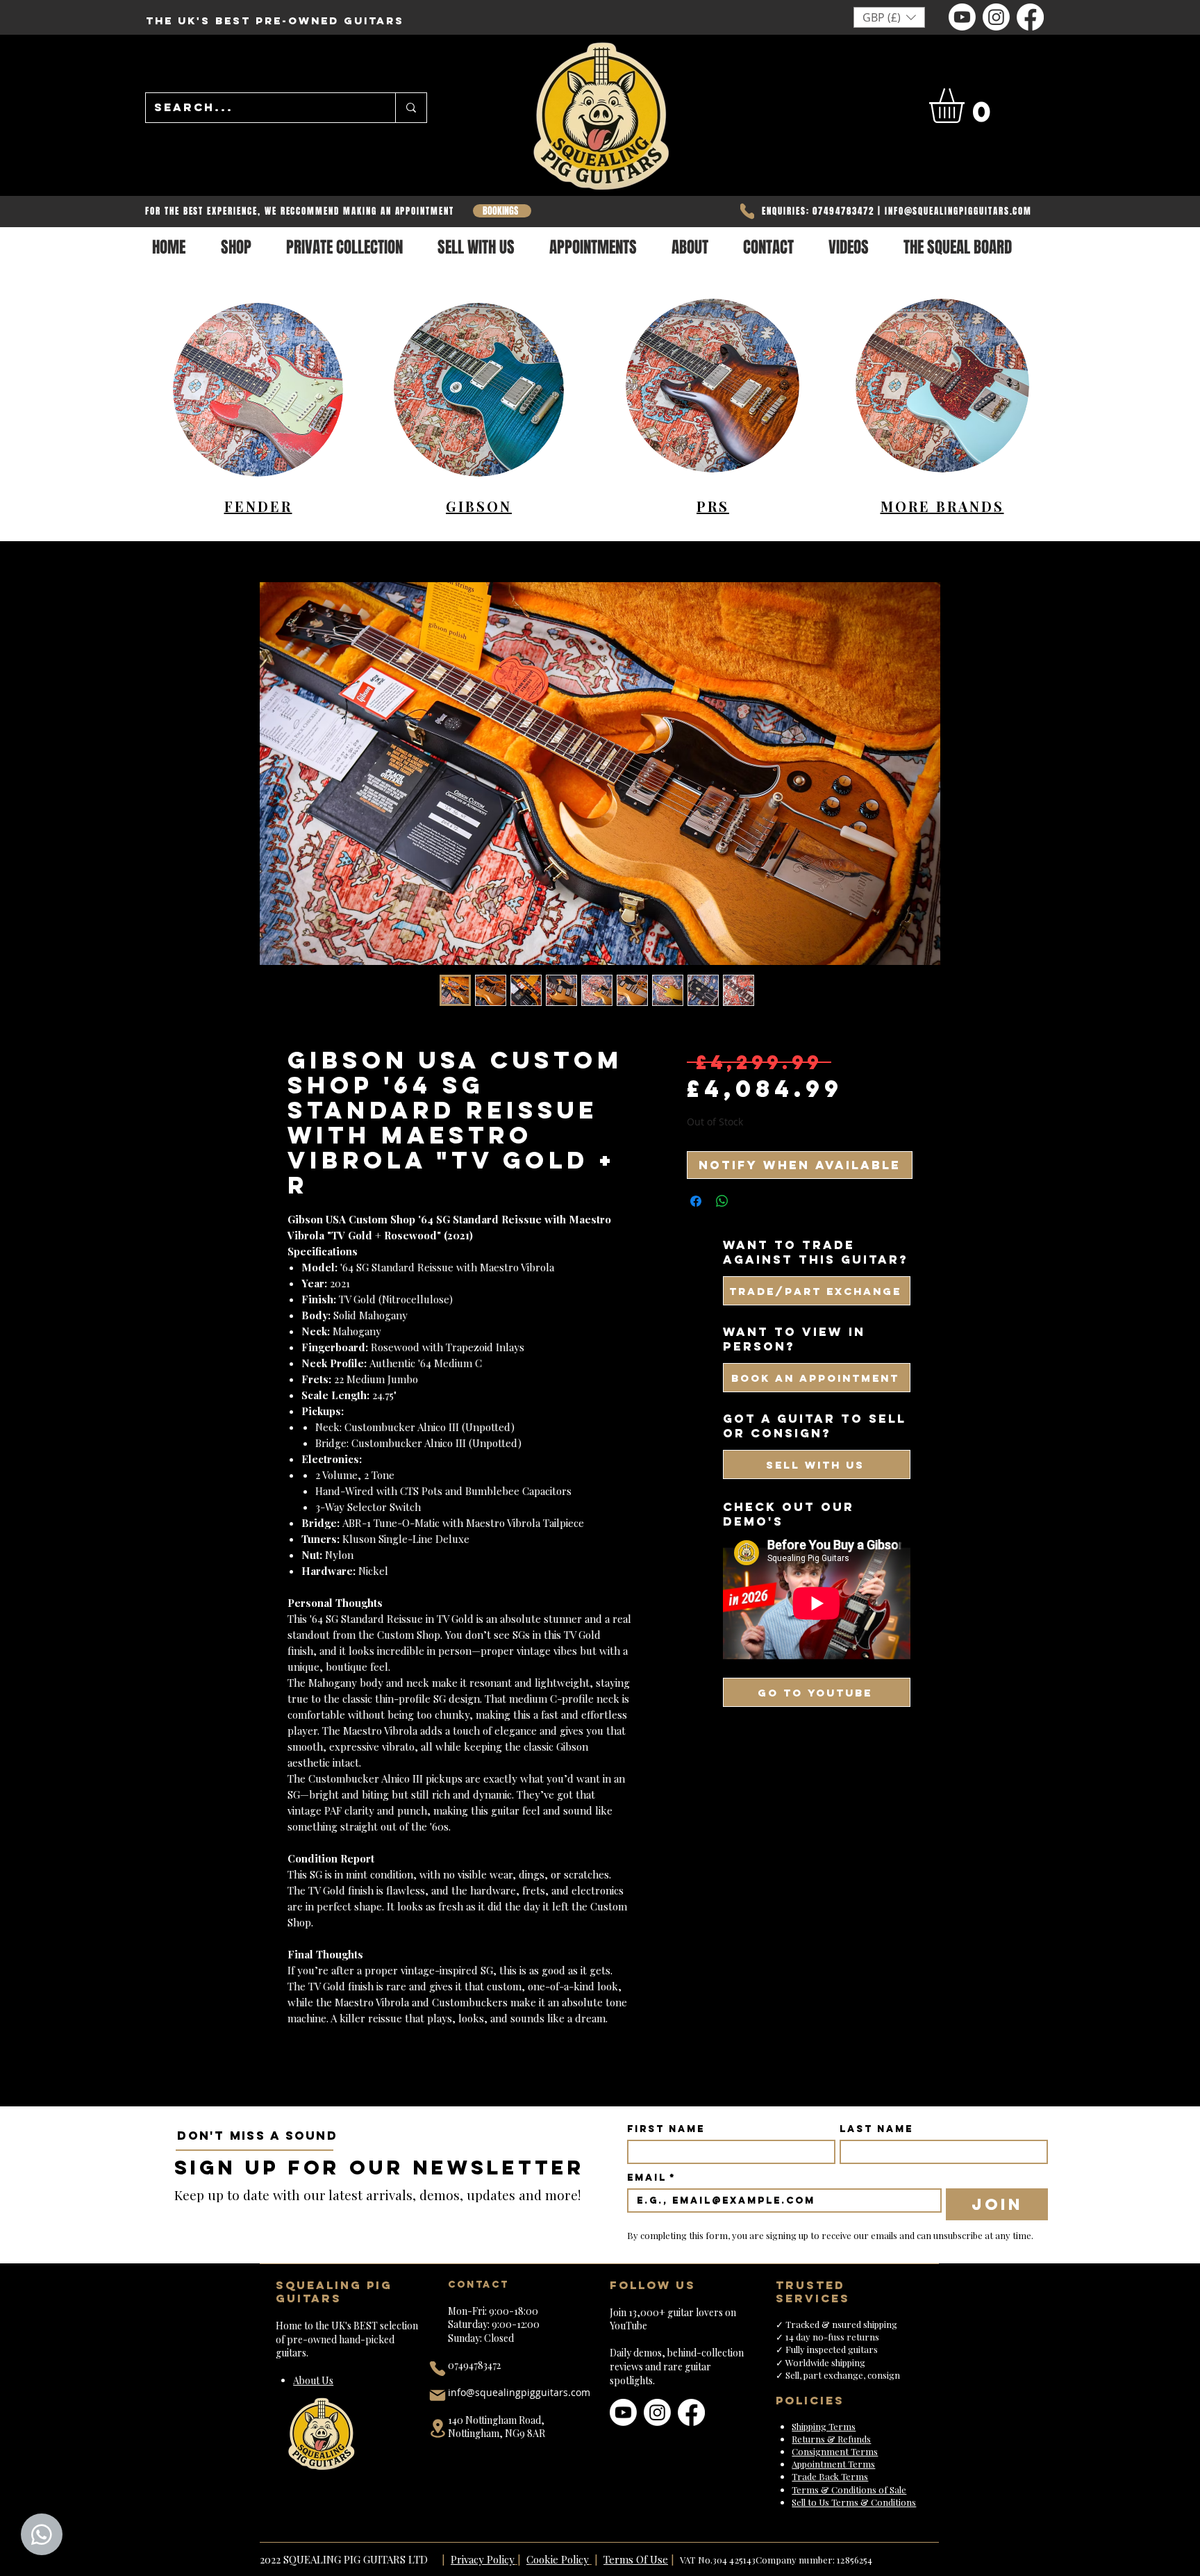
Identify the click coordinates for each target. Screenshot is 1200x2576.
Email (651, 2178)
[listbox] (889, 17)
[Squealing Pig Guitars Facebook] (1030, 17)
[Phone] (747, 211)
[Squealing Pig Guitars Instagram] (996, 17)
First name (666, 2129)
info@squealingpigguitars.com (519, 2392)
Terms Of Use (636, 2559)
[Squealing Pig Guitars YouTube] (962, 17)
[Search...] (411, 108)
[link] (967, 106)
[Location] (437, 2428)
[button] (889, 17)
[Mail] (437, 2395)
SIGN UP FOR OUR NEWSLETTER (380, 2168)
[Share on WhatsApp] (722, 1201)
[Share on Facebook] (696, 1201)
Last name (876, 2129)
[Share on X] (749, 1201)
